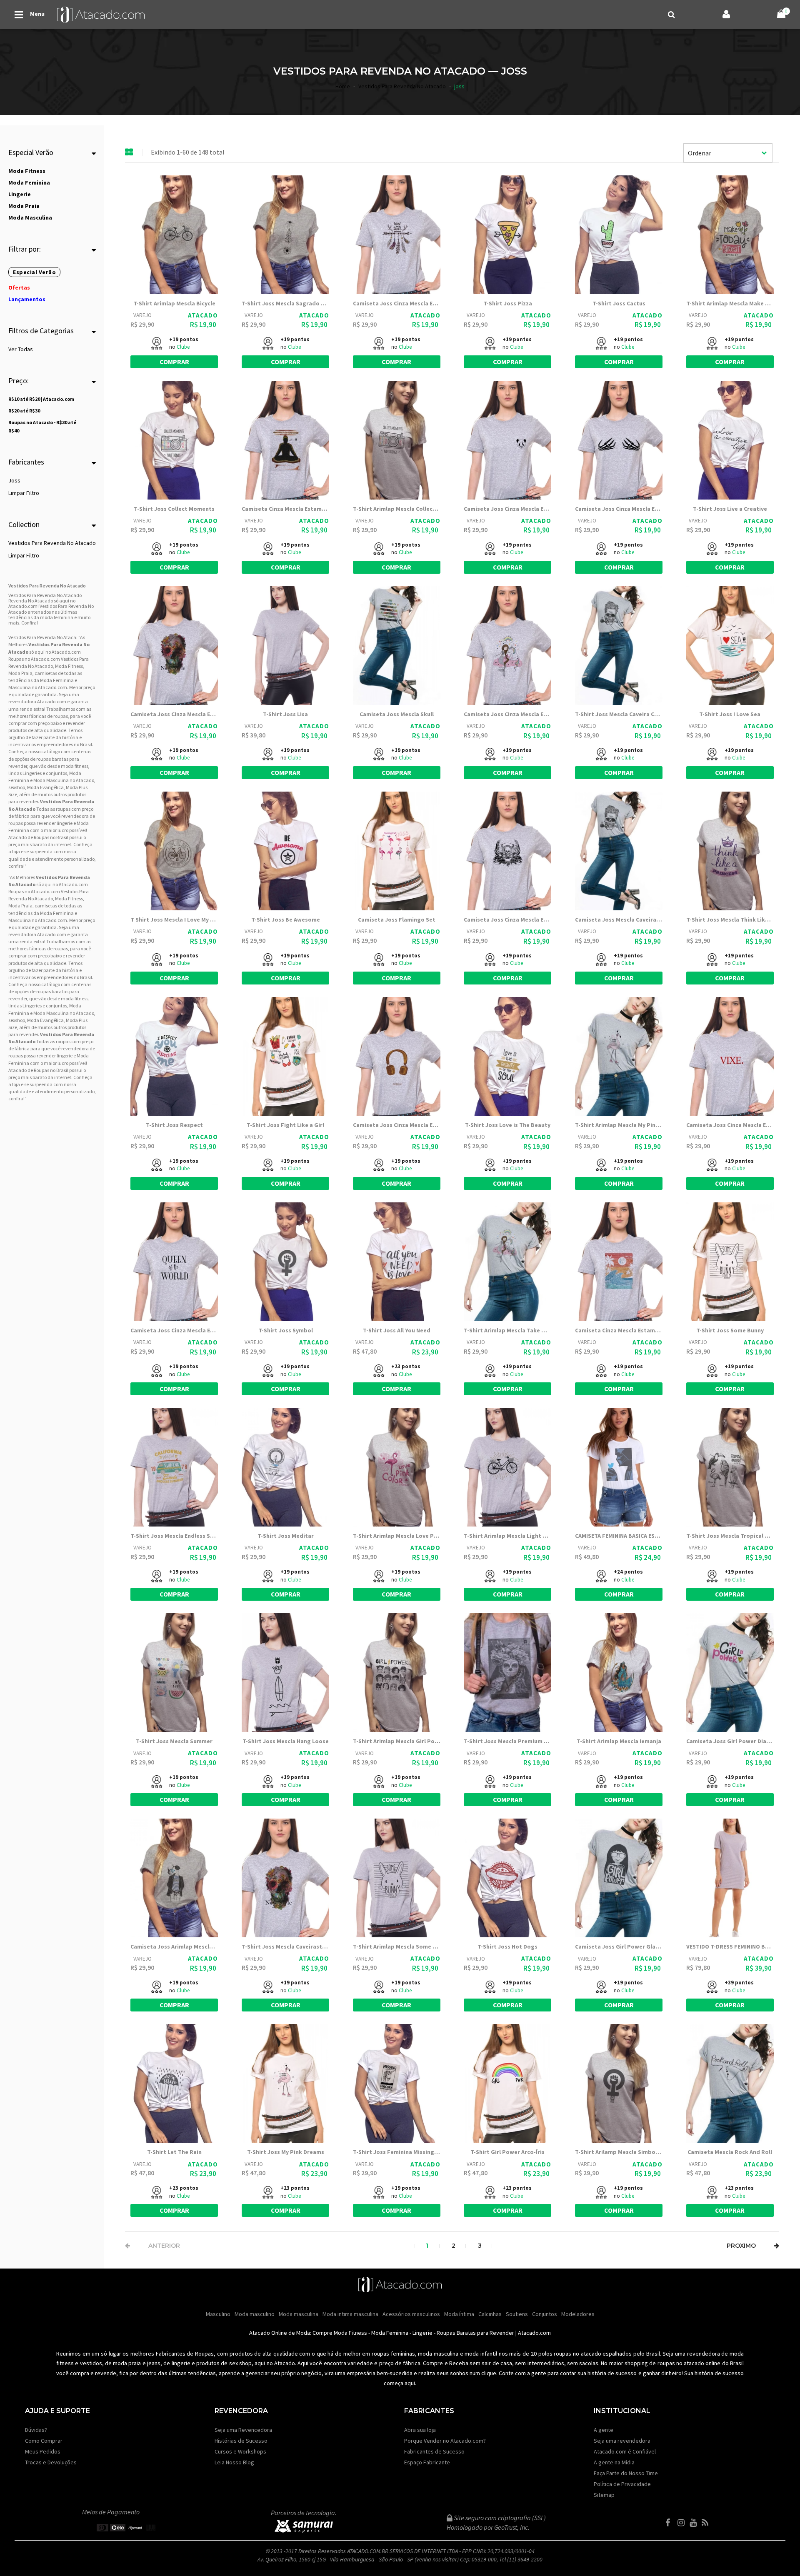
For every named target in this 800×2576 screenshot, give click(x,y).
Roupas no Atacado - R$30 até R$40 (42, 426)
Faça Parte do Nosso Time (626, 2473)
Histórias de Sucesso (241, 2441)
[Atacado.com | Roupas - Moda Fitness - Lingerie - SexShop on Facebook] (671, 2523)
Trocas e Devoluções (51, 2462)
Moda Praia (20, 673)
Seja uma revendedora (622, 2441)
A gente (604, 2430)
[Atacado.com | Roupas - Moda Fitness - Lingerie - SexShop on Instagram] (683, 2523)
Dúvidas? (36, 2430)
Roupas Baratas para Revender (475, 2333)
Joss (14, 480)
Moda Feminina (57, 680)
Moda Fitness (69, 666)
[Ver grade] (129, 152)
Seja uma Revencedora (243, 2430)
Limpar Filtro (24, 493)
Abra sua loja (420, 2430)
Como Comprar (44, 2441)
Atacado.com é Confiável (625, 2451)
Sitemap (604, 2495)
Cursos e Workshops (240, 2451)
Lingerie (422, 2333)
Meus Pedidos (43, 2451)
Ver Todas (21, 349)
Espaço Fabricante (427, 2462)
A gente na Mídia (614, 2462)
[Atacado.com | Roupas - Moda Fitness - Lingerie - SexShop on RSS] (707, 2523)
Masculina (20, 687)
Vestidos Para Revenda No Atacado (52, 543)
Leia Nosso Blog (234, 2462)
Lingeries (32, 773)
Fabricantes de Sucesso (434, 2451)
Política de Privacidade (622, 2484)
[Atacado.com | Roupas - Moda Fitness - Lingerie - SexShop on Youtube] (695, 2523)
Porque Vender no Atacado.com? (445, 2441)
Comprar (174, 362)
